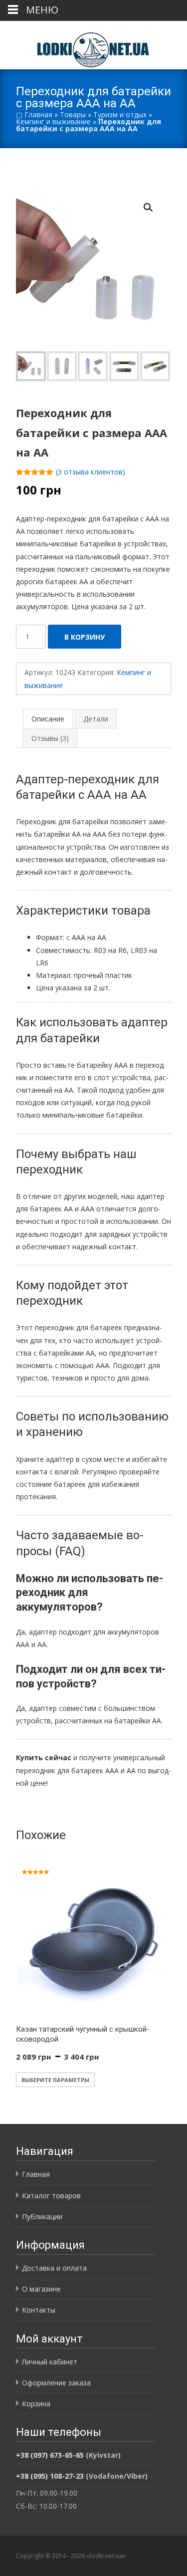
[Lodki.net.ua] (93, 45)
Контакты (39, 2310)
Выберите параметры (55, 2080)
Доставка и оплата (54, 2268)
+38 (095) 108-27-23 (50, 2476)
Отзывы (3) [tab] (50, 738)
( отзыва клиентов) (91, 472)
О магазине (41, 2289)
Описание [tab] (48, 719)
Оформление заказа (56, 2383)
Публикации (42, 2217)
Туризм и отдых (120, 115)
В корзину (85, 637)
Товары (73, 115)
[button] (154, 203)
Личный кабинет (50, 2362)
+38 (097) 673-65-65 (50, 2455)
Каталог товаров (51, 2196)
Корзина (36, 2404)
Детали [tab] (96, 719)
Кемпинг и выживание (53, 121)
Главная (38, 115)
